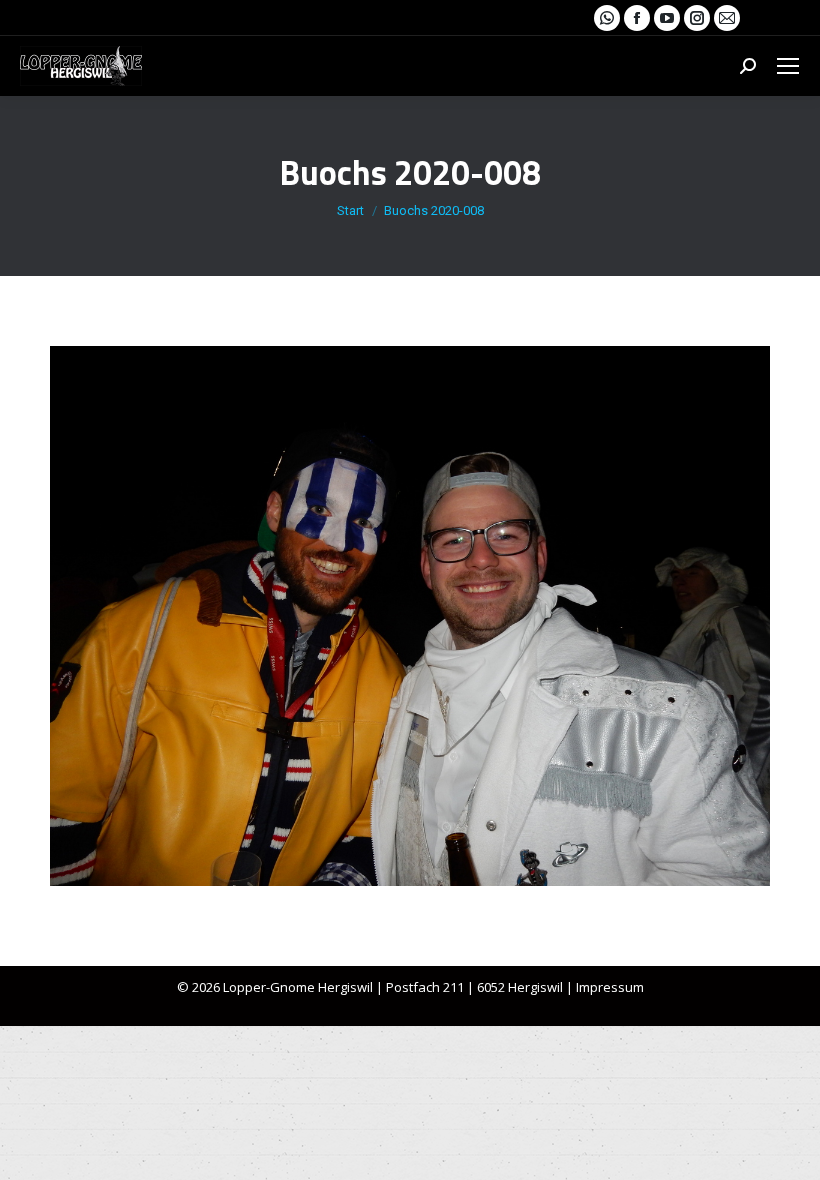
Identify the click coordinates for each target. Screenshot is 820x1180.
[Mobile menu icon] (788, 66)
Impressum (610, 987)
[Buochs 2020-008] (410, 616)
